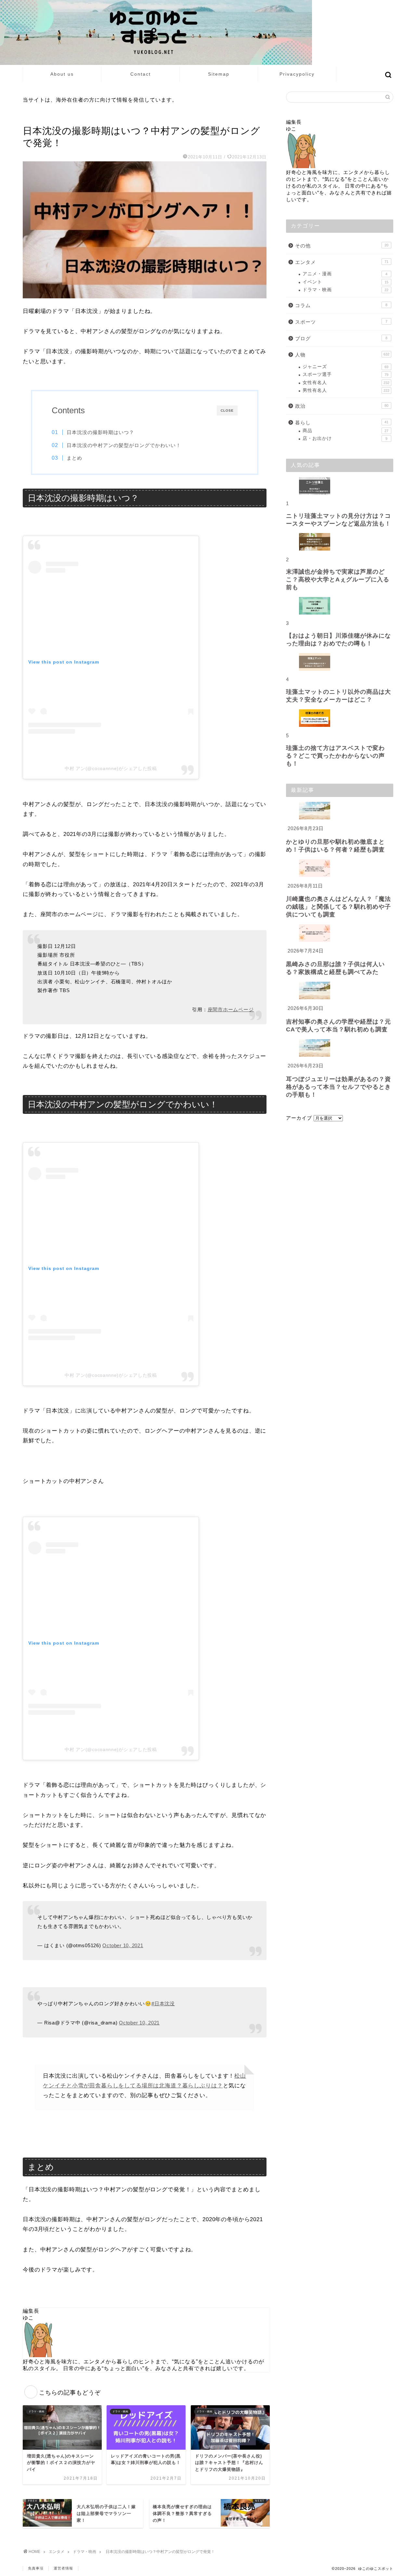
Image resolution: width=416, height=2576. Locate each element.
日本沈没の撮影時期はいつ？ (100, 432)
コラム (341, 305)
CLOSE (227, 411)
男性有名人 (346, 390)
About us (62, 74)
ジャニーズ (345, 367)
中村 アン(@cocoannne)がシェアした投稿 (111, 768)
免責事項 (36, 2568)
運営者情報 (63, 2568)
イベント (345, 282)
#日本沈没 (163, 2004)
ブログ (341, 338)
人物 (342, 355)
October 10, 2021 (123, 1945)
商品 (345, 431)
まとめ (74, 458)
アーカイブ (299, 1118)
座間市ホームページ (231, 1009)
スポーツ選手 (345, 374)
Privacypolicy (297, 74)
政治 (342, 406)
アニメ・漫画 (345, 274)
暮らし (342, 423)
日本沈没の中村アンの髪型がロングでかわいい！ (124, 445)
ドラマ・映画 (37, 118)
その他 (342, 246)
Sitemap (219, 74)
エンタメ (342, 262)
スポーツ (341, 322)
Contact (141, 74)
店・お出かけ (345, 438)
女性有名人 (346, 383)
